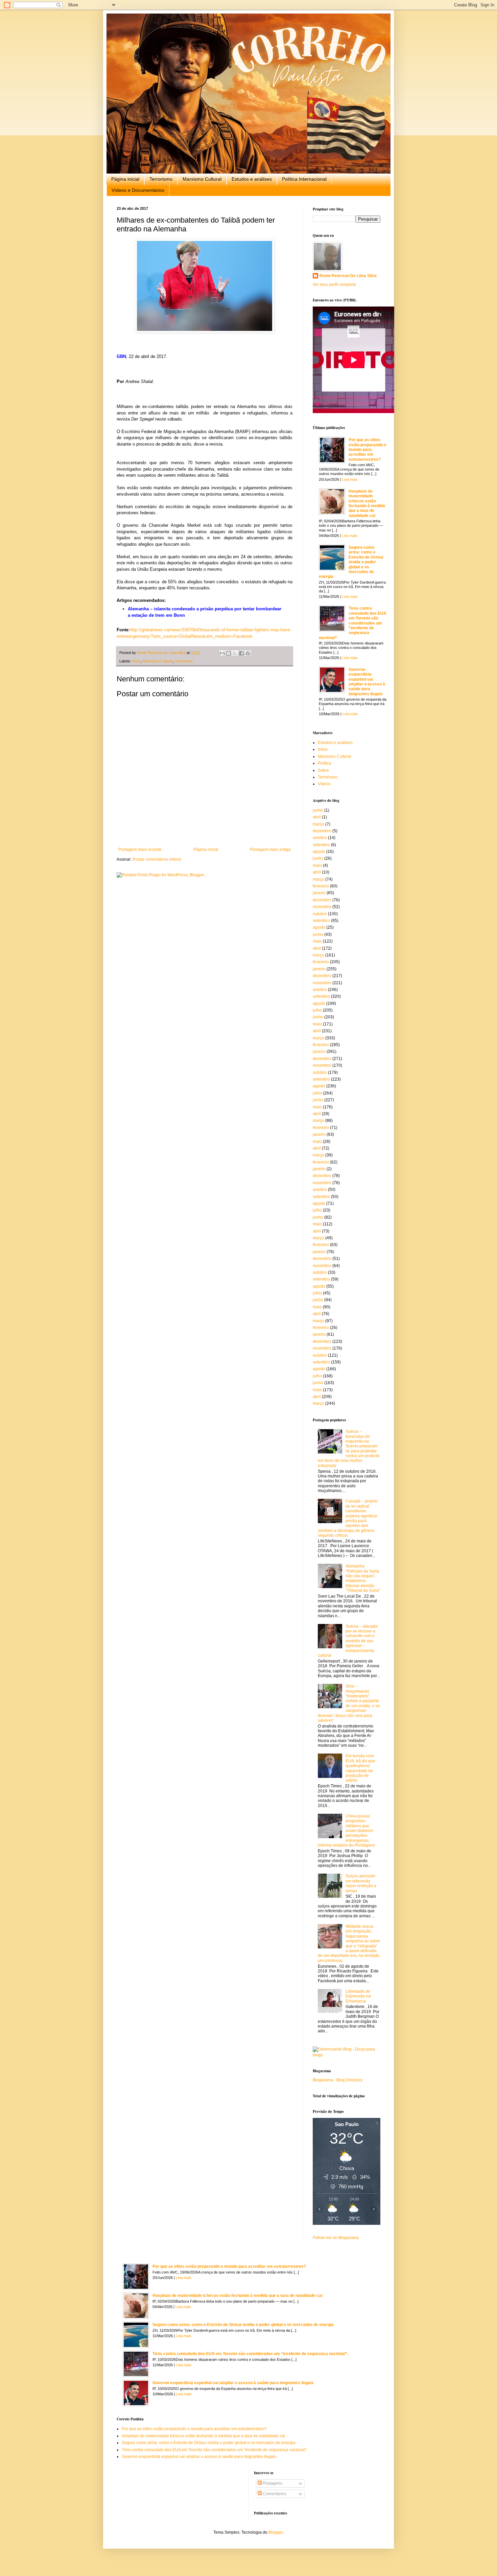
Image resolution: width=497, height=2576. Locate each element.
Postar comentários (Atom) (157, 859)
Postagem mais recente (140, 850)
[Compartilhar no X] (235, 653)
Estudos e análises (252, 179)
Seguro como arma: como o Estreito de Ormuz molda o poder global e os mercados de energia (351, 562)
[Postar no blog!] (229, 653)
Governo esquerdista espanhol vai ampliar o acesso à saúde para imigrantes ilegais (367, 682)
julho (317, 1010)
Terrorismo (161, 179)
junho (318, 810)
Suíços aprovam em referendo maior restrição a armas (361, 1883)
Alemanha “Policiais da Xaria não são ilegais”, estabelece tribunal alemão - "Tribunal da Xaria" (363, 1578)
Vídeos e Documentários (138, 190)
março (318, 824)
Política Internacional (304, 179)
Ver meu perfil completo (334, 285)
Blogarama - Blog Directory (338, 2080)
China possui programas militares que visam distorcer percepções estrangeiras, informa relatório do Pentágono (346, 1831)
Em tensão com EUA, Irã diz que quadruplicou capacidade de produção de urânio (360, 1768)
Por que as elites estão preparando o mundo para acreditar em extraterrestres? (367, 450)
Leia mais (350, 479)
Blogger (276, 2532)
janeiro (319, 893)
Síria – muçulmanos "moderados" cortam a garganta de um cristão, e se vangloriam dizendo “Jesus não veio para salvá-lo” (349, 1703)
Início (137, 661)
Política (325, 763)
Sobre (323, 770)
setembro (321, 845)
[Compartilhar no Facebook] (241, 653)
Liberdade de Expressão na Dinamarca (358, 1996)
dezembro (322, 831)
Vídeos (324, 784)
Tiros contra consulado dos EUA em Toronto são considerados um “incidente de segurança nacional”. (353, 623)
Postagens (272, 2483)
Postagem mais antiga (270, 850)
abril (317, 817)
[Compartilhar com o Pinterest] (248, 653)
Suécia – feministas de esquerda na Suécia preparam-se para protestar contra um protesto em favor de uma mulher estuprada (349, 1449)
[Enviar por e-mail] (222, 653)
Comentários (274, 2494)
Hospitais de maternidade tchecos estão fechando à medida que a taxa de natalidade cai (367, 503)
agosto (319, 852)
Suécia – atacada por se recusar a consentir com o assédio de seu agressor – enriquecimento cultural (348, 1641)
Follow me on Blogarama (336, 2238)
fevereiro (321, 886)
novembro (322, 907)
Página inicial (125, 179)
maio (317, 865)
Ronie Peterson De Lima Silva (348, 276)
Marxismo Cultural (202, 179)
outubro (320, 838)
